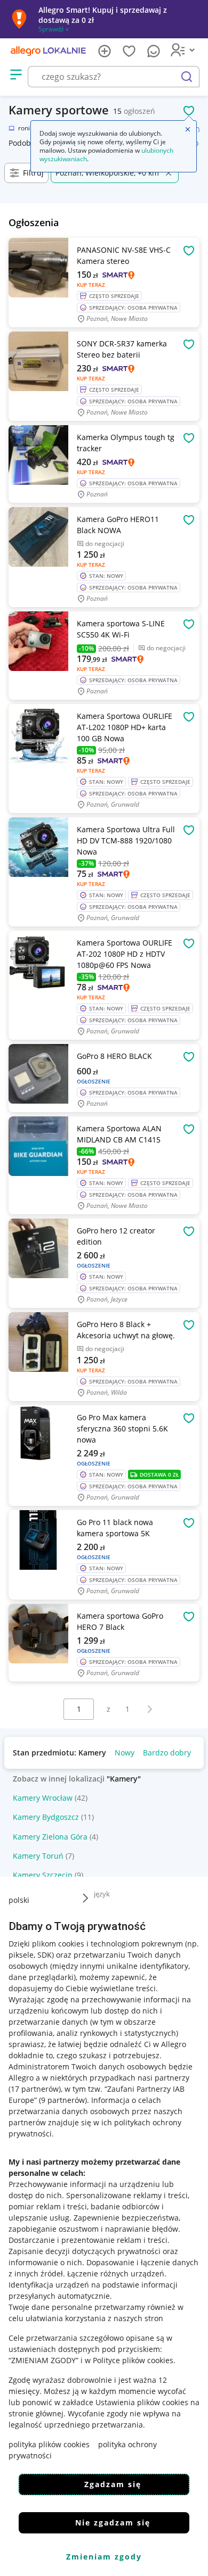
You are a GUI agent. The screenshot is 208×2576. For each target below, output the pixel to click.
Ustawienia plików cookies (142, 2402)
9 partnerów (63, 2100)
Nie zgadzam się (113, 2523)
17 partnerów (35, 2089)
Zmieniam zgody (104, 2557)
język (102, 1894)
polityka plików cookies (49, 2444)
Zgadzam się (113, 2484)
